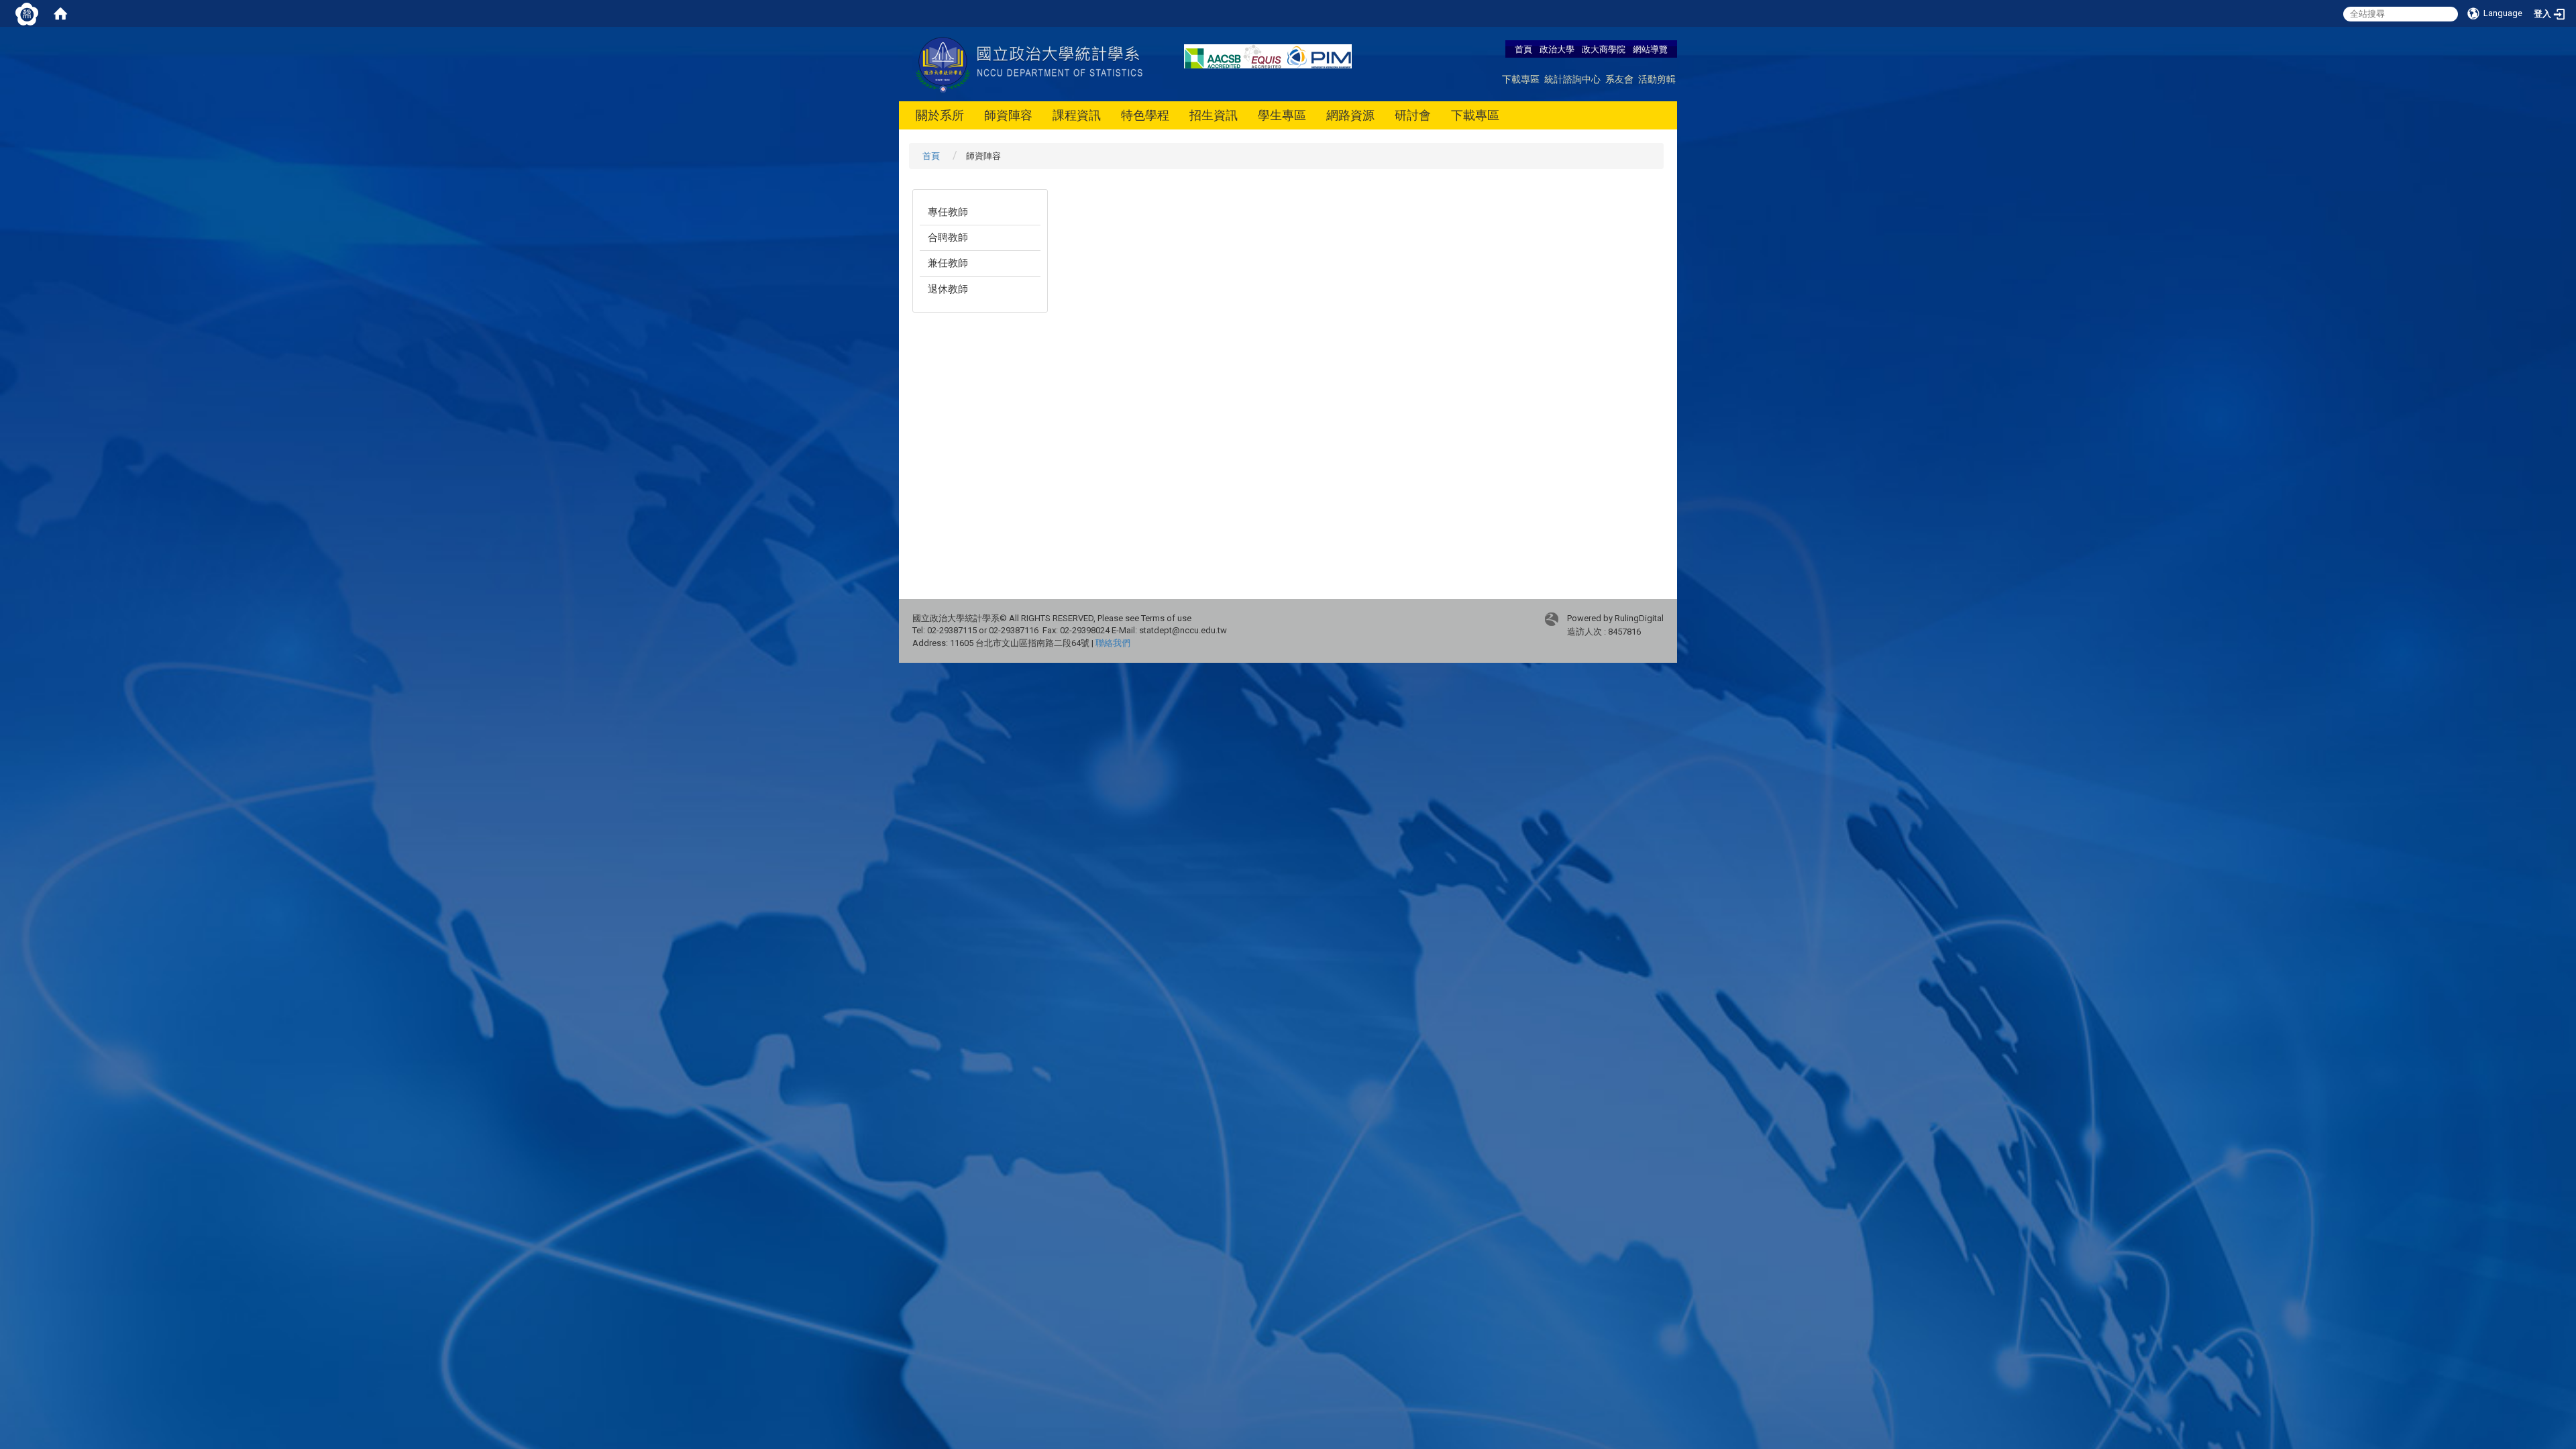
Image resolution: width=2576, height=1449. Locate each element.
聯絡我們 (1113, 643)
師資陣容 (1008, 115)
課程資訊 (1077, 115)
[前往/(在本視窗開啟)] (1031, 63)
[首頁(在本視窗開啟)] (60, 13)
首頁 (1523, 49)
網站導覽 (1650, 49)
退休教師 (948, 289)
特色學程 (1145, 115)
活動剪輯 (1657, 79)
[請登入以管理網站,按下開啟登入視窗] (27, 13)
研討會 (1413, 115)
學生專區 (1282, 115)
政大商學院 (1605, 49)
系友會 (1619, 79)
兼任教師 (948, 263)
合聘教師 (948, 237)
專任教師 (948, 212)
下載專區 (1521, 79)
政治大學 (1557, 49)
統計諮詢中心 (1572, 79)
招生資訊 (1214, 115)
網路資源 (1350, 115)
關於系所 (940, 115)
